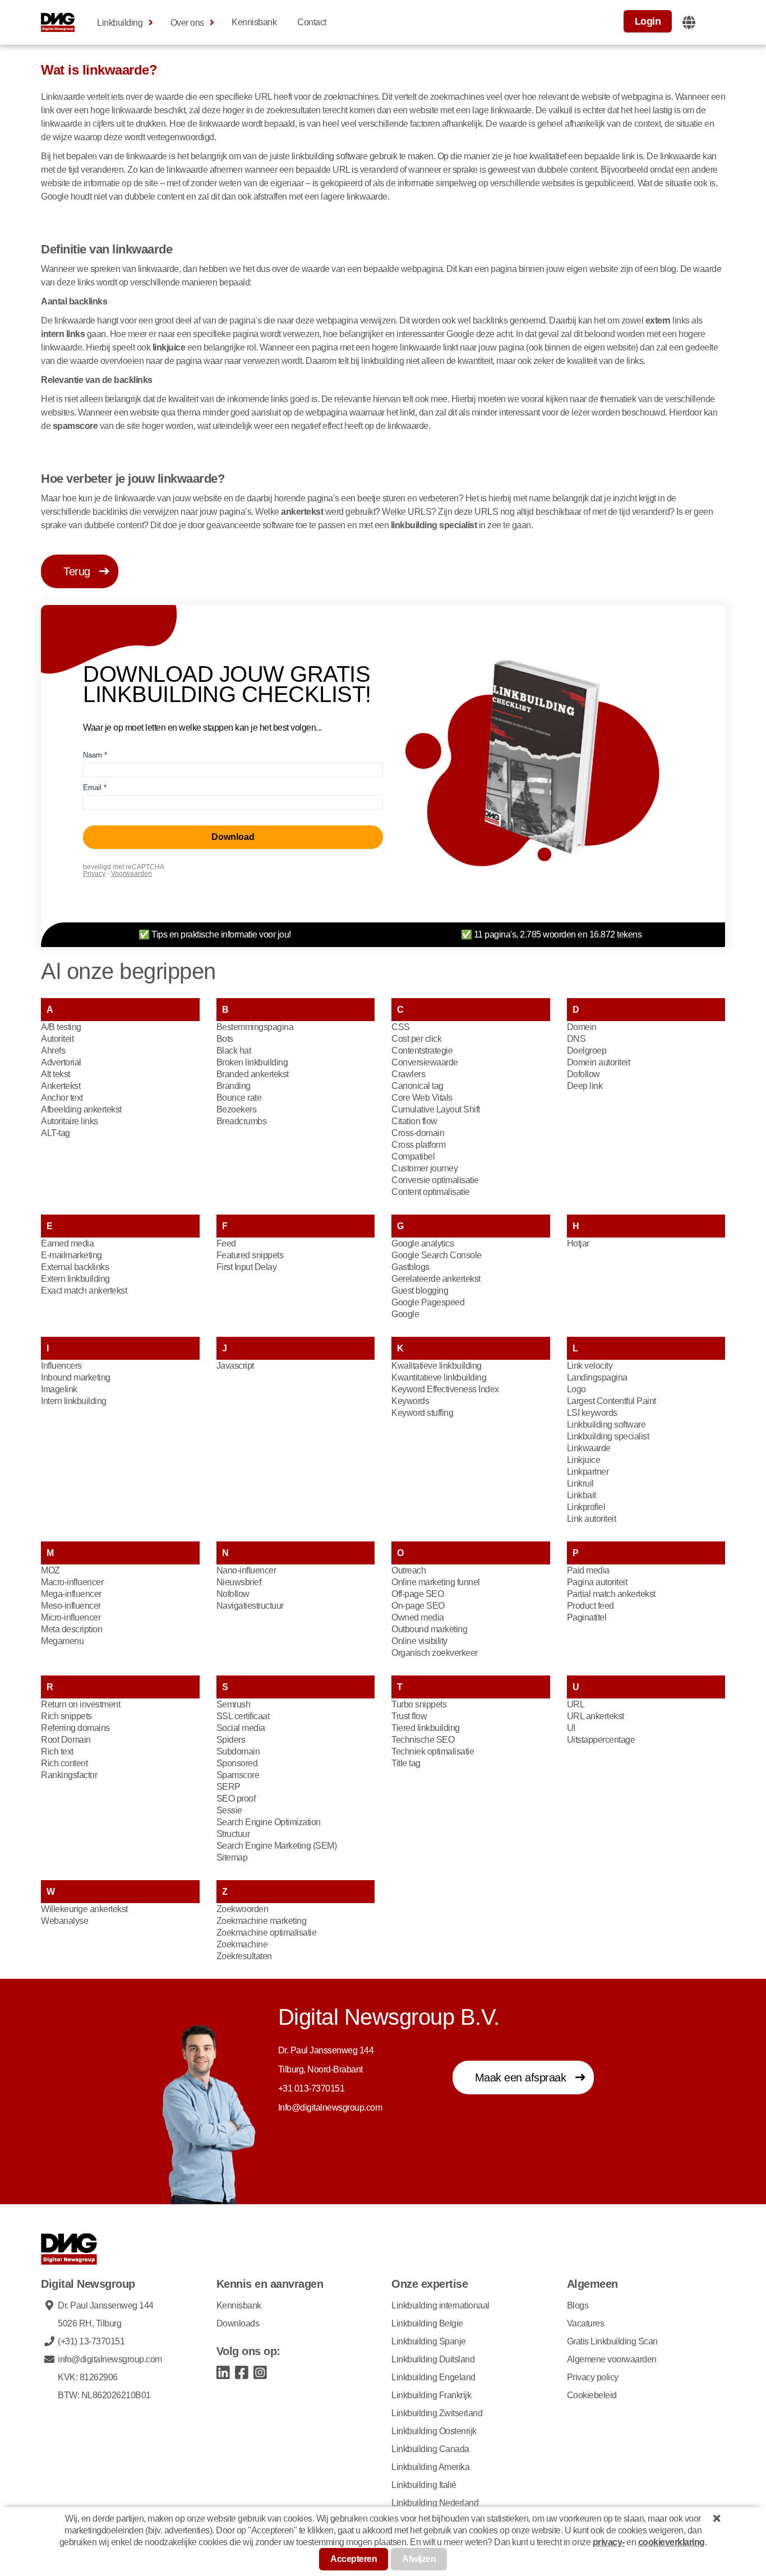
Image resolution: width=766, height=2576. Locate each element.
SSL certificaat (243, 1716)
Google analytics (423, 1243)
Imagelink (59, 1389)
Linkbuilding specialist (608, 1436)
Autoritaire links (70, 1121)
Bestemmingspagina (255, 1027)
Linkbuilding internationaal (440, 2305)
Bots (225, 1039)
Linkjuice (584, 1460)
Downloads (238, 2323)
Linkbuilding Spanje (429, 2341)
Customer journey (424, 1168)
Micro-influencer (71, 1617)
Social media (241, 1728)
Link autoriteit (592, 1519)
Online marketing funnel (436, 1582)
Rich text (57, 1751)
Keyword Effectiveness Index (445, 1389)
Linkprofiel (586, 1507)
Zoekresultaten (244, 1956)
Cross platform (418, 1145)
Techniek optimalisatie (433, 1751)
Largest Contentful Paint (612, 1401)
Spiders (231, 1740)
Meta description (71, 1629)
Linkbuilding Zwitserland (437, 2413)
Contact (312, 22)
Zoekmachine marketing (262, 1921)
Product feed (590, 1606)
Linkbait (582, 1495)
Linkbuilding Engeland (433, 2377)
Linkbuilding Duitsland (433, 2359)
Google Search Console (437, 1255)
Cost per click (416, 1039)
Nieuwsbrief (239, 1582)
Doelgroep (587, 1051)
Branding (234, 1086)
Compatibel (413, 1157)
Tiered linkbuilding (426, 1728)
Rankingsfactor (69, 1775)
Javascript (235, 1366)
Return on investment (80, 1704)
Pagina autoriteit (597, 1582)
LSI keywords (592, 1413)
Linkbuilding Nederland (435, 2503)
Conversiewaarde (425, 1062)
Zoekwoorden (243, 1909)
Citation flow (414, 1121)
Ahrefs (53, 1051)
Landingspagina (597, 1377)
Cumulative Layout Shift (436, 1109)
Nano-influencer (246, 1570)
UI (571, 1728)
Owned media (418, 1617)
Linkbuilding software (606, 1425)
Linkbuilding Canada (430, 2449)
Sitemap (232, 1857)
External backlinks (75, 1267)
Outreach (409, 1570)
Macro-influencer (72, 1582)
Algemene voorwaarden (612, 2359)
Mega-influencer (71, 1594)
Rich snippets (66, 1716)
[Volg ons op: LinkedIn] (223, 2372)
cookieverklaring (672, 2542)
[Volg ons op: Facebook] (242, 2372)
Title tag (406, 1763)
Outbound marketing (429, 1629)
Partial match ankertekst (611, 1594)
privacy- (609, 2542)
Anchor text (62, 1098)
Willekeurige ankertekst (84, 1909)
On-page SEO (418, 1606)
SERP (229, 1787)
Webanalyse (64, 1921)
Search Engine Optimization (269, 1822)
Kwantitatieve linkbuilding (439, 1377)
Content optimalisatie (431, 1192)
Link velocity (590, 1366)
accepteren (354, 2559)
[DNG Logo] (58, 22)
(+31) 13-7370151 (91, 2341)
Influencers (61, 1366)
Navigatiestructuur (250, 1606)
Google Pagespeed (428, 1302)
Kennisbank (254, 22)
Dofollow (583, 1074)
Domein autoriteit (599, 1062)
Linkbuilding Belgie (427, 2323)
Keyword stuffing (422, 1413)
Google (405, 1314)
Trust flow (409, 1716)
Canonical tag (417, 1086)
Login (648, 21)
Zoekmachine (242, 1944)
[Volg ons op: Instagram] (260, 2372)
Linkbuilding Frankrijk (431, 2395)
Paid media (588, 1570)
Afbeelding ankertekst (81, 1109)
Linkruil (580, 1483)
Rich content (64, 1763)
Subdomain (238, 1751)
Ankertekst (61, 1086)
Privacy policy (593, 2377)
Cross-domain (418, 1133)
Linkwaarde (589, 1448)
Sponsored (237, 1763)
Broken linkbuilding (252, 1062)
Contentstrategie (422, 1051)
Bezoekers (237, 1109)
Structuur (233, 1834)
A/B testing (61, 1027)
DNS (576, 1039)
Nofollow (233, 1594)
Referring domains (75, 1728)
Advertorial (61, 1062)
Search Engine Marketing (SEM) (277, 1846)
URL (576, 1704)
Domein (582, 1027)
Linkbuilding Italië (424, 2485)
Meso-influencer (71, 1606)
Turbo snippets (419, 1704)
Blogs (578, 2305)
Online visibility (419, 1641)
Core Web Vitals (422, 1098)
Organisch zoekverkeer (435, 1653)
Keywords (410, 1401)
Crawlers (408, 1074)
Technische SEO (423, 1740)
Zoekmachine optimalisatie (267, 1933)
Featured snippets (250, 1255)
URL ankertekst (596, 1716)
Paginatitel (587, 1617)
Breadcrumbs (242, 1121)
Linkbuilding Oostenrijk (434, 2431)
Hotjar (578, 1243)
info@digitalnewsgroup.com (110, 2359)
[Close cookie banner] (717, 2518)
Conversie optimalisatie (435, 1180)
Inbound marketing (76, 1377)
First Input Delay (247, 1267)
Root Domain (66, 1740)
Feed (226, 1243)
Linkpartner (588, 1472)
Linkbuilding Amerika (430, 2467)
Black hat (234, 1051)
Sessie (229, 1810)
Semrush (234, 1704)
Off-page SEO (417, 1594)
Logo (576, 1389)
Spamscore (238, 1775)
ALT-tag (56, 1133)
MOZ (50, 1570)
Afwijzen (419, 2559)
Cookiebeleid (592, 2395)
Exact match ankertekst (84, 1291)
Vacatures (586, 2323)
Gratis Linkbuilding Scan (612, 2341)
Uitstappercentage (601, 1740)
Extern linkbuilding (75, 1279)
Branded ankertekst (253, 1074)
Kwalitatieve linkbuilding (437, 1366)
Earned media (67, 1243)
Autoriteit (57, 1039)
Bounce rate (239, 1098)
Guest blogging (420, 1291)
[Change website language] (689, 22)
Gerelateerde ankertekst (436, 1279)
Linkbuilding (120, 23)
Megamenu (62, 1641)
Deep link (585, 1086)
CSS (401, 1027)
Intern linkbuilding (74, 1401)
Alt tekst (56, 1074)
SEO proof (236, 1799)
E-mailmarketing (71, 1255)
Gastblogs (410, 1267)
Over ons (187, 23)
